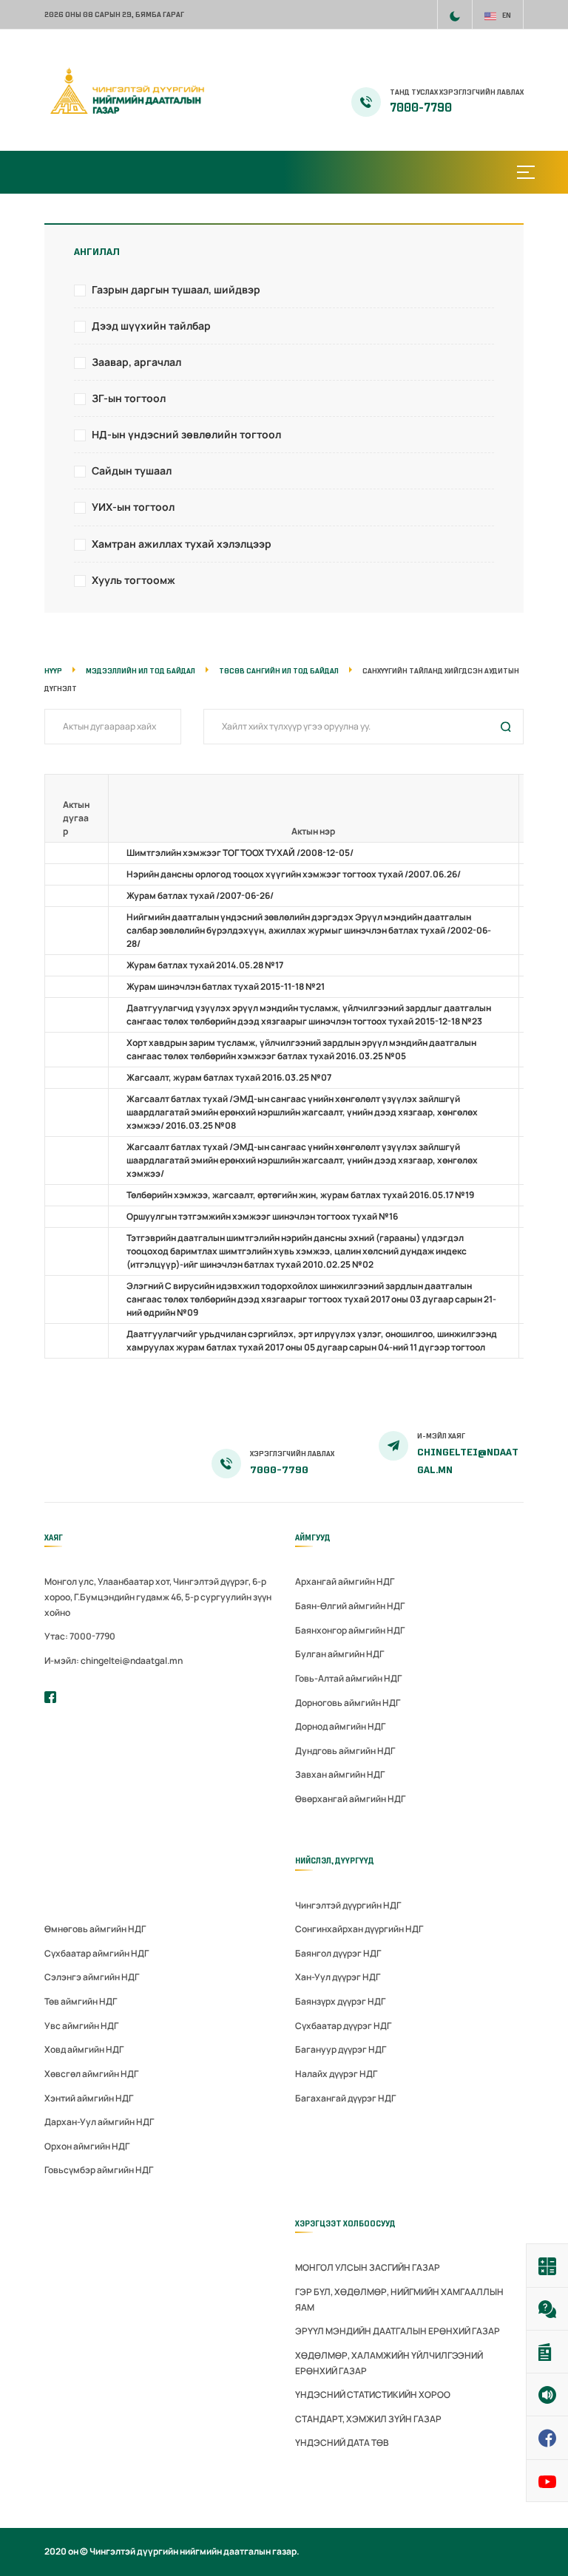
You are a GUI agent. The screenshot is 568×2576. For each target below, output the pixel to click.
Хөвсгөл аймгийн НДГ (91, 2074)
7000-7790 (421, 108)
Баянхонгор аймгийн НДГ (350, 1630)
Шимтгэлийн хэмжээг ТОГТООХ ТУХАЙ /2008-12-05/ (240, 853)
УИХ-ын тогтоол (133, 507)
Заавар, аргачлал (136, 362)
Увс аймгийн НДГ (81, 2026)
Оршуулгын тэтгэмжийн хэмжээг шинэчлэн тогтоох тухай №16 (262, 1216)
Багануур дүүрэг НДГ (341, 2049)
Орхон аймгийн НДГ (87, 2146)
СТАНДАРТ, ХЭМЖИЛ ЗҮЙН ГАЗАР (368, 2419)
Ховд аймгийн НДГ (84, 2049)
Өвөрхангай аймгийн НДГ (350, 1799)
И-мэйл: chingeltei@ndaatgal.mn (114, 1661)
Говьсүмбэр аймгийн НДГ (99, 2170)
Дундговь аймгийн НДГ (345, 1751)
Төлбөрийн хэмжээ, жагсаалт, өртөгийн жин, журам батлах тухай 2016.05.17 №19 (300, 1195)
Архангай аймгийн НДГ (345, 1581)
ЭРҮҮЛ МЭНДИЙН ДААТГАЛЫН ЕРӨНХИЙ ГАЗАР (398, 2331)
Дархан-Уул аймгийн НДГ (99, 2122)
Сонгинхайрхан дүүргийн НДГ (359, 1929)
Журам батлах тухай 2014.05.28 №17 (205, 965)
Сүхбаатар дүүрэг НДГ (343, 2026)
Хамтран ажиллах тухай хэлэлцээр (182, 544)
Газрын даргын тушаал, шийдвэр (176, 289)
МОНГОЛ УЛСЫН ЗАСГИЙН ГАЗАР (368, 2267)
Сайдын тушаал (132, 470)
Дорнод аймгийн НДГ (340, 1726)
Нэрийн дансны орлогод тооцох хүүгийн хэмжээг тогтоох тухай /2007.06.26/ (294, 874)
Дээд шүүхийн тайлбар (151, 326)
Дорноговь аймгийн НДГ (348, 1703)
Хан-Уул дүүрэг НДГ (338, 1977)
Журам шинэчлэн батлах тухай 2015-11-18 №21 (226, 986)
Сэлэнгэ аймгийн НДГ (92, 1977)
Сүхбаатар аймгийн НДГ (97, 1953)
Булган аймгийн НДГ (339, 1654)
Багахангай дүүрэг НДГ (345, 2098)
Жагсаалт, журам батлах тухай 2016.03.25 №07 (229, 1077)
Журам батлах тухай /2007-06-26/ (200, 896)
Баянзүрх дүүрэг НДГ (340, 2001)
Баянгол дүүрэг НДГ (338, 1953)
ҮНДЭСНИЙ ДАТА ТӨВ (342, 2443)
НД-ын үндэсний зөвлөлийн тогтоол (186, 434)
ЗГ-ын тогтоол (129, 398)
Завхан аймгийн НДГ (340, 1774)
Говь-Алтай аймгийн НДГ (348, 1678)
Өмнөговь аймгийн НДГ (95, 1929)
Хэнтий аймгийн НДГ (89, 2098)
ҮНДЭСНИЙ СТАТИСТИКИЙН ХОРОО (373, 2395)
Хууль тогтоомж (133, 580)
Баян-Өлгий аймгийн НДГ (350, 1606)
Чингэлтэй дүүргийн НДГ (348, 1905)
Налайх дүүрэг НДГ (336, 2074)
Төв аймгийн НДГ (81, 2001)
